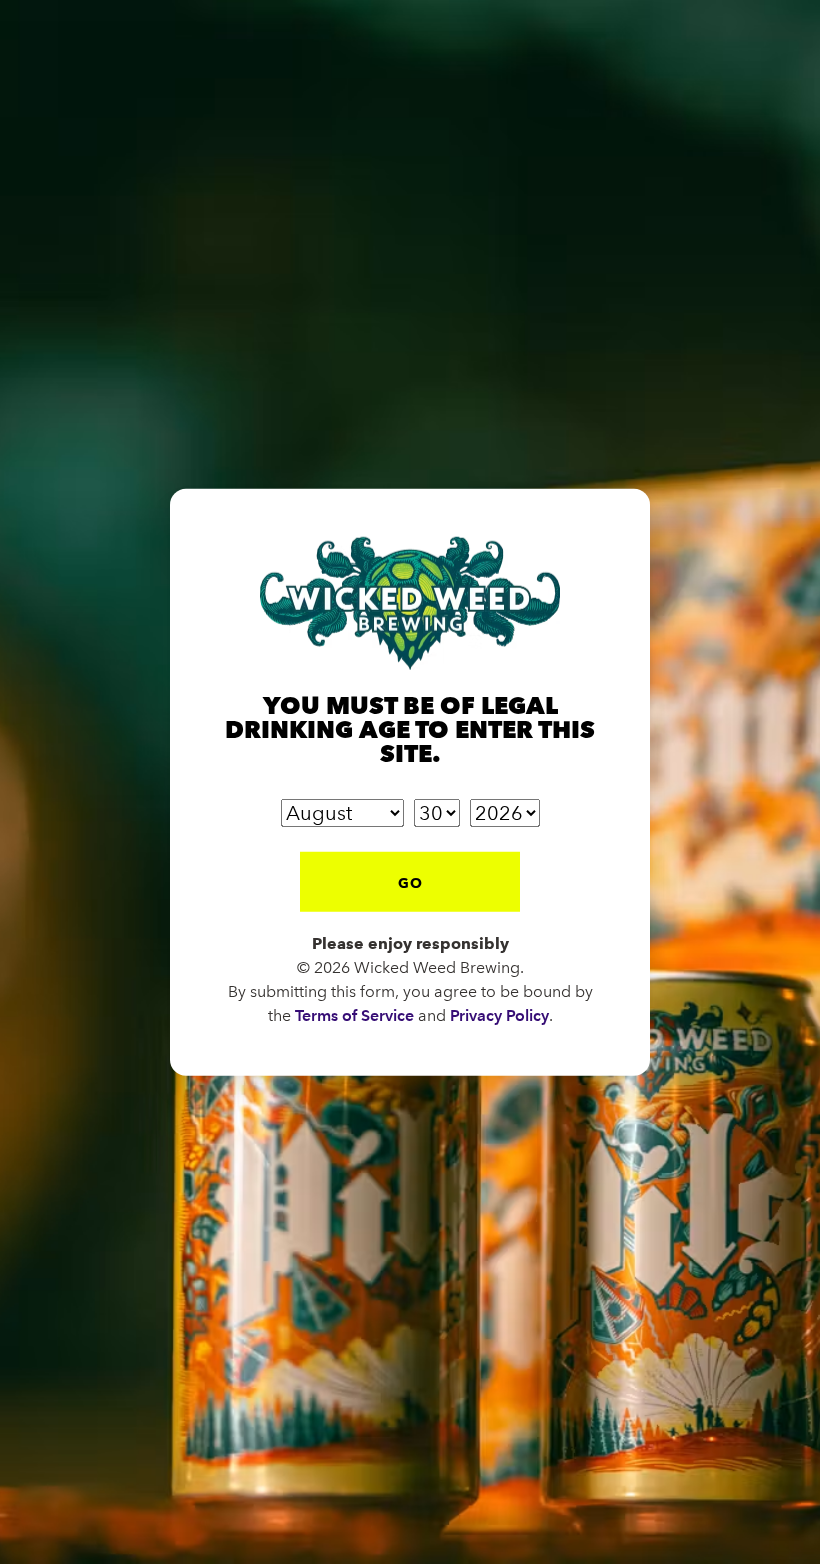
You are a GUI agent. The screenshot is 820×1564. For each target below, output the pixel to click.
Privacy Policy (499, 1014)
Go (410, 882)
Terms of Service (354, 1014)
